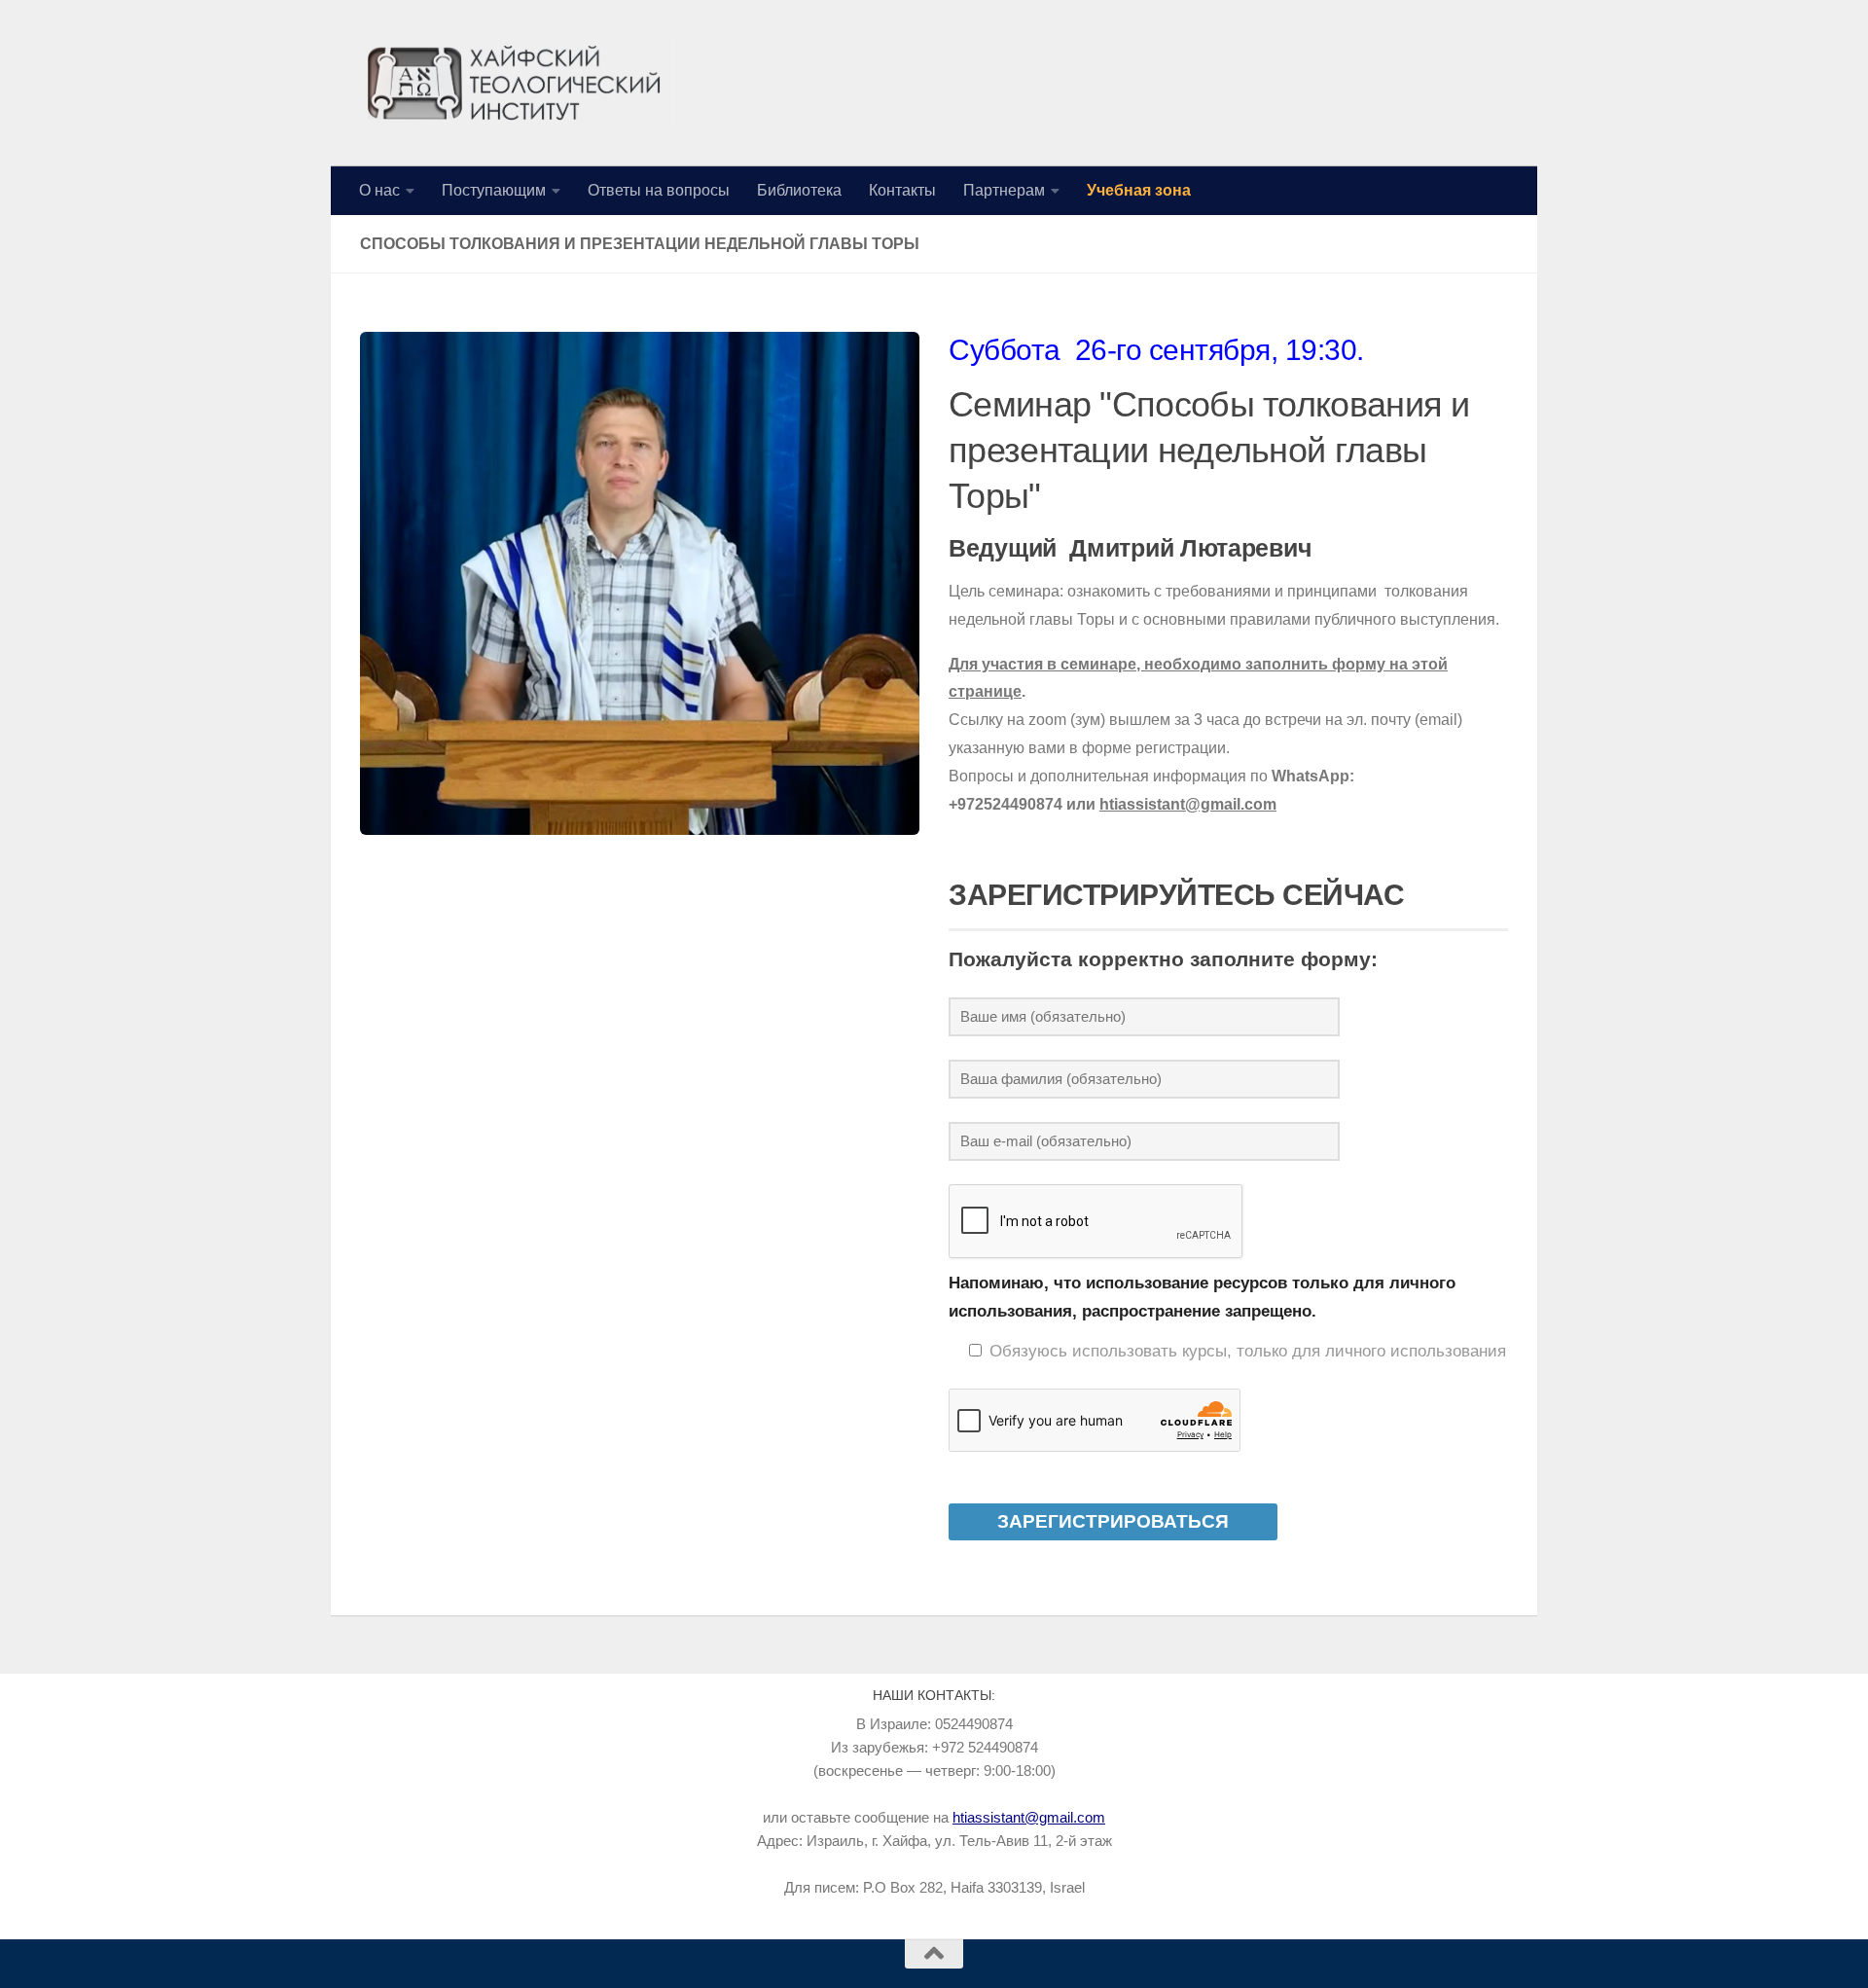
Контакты (902, 190)
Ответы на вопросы (659, 190)
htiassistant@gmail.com (1029, 1817)
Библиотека (799, 190)
